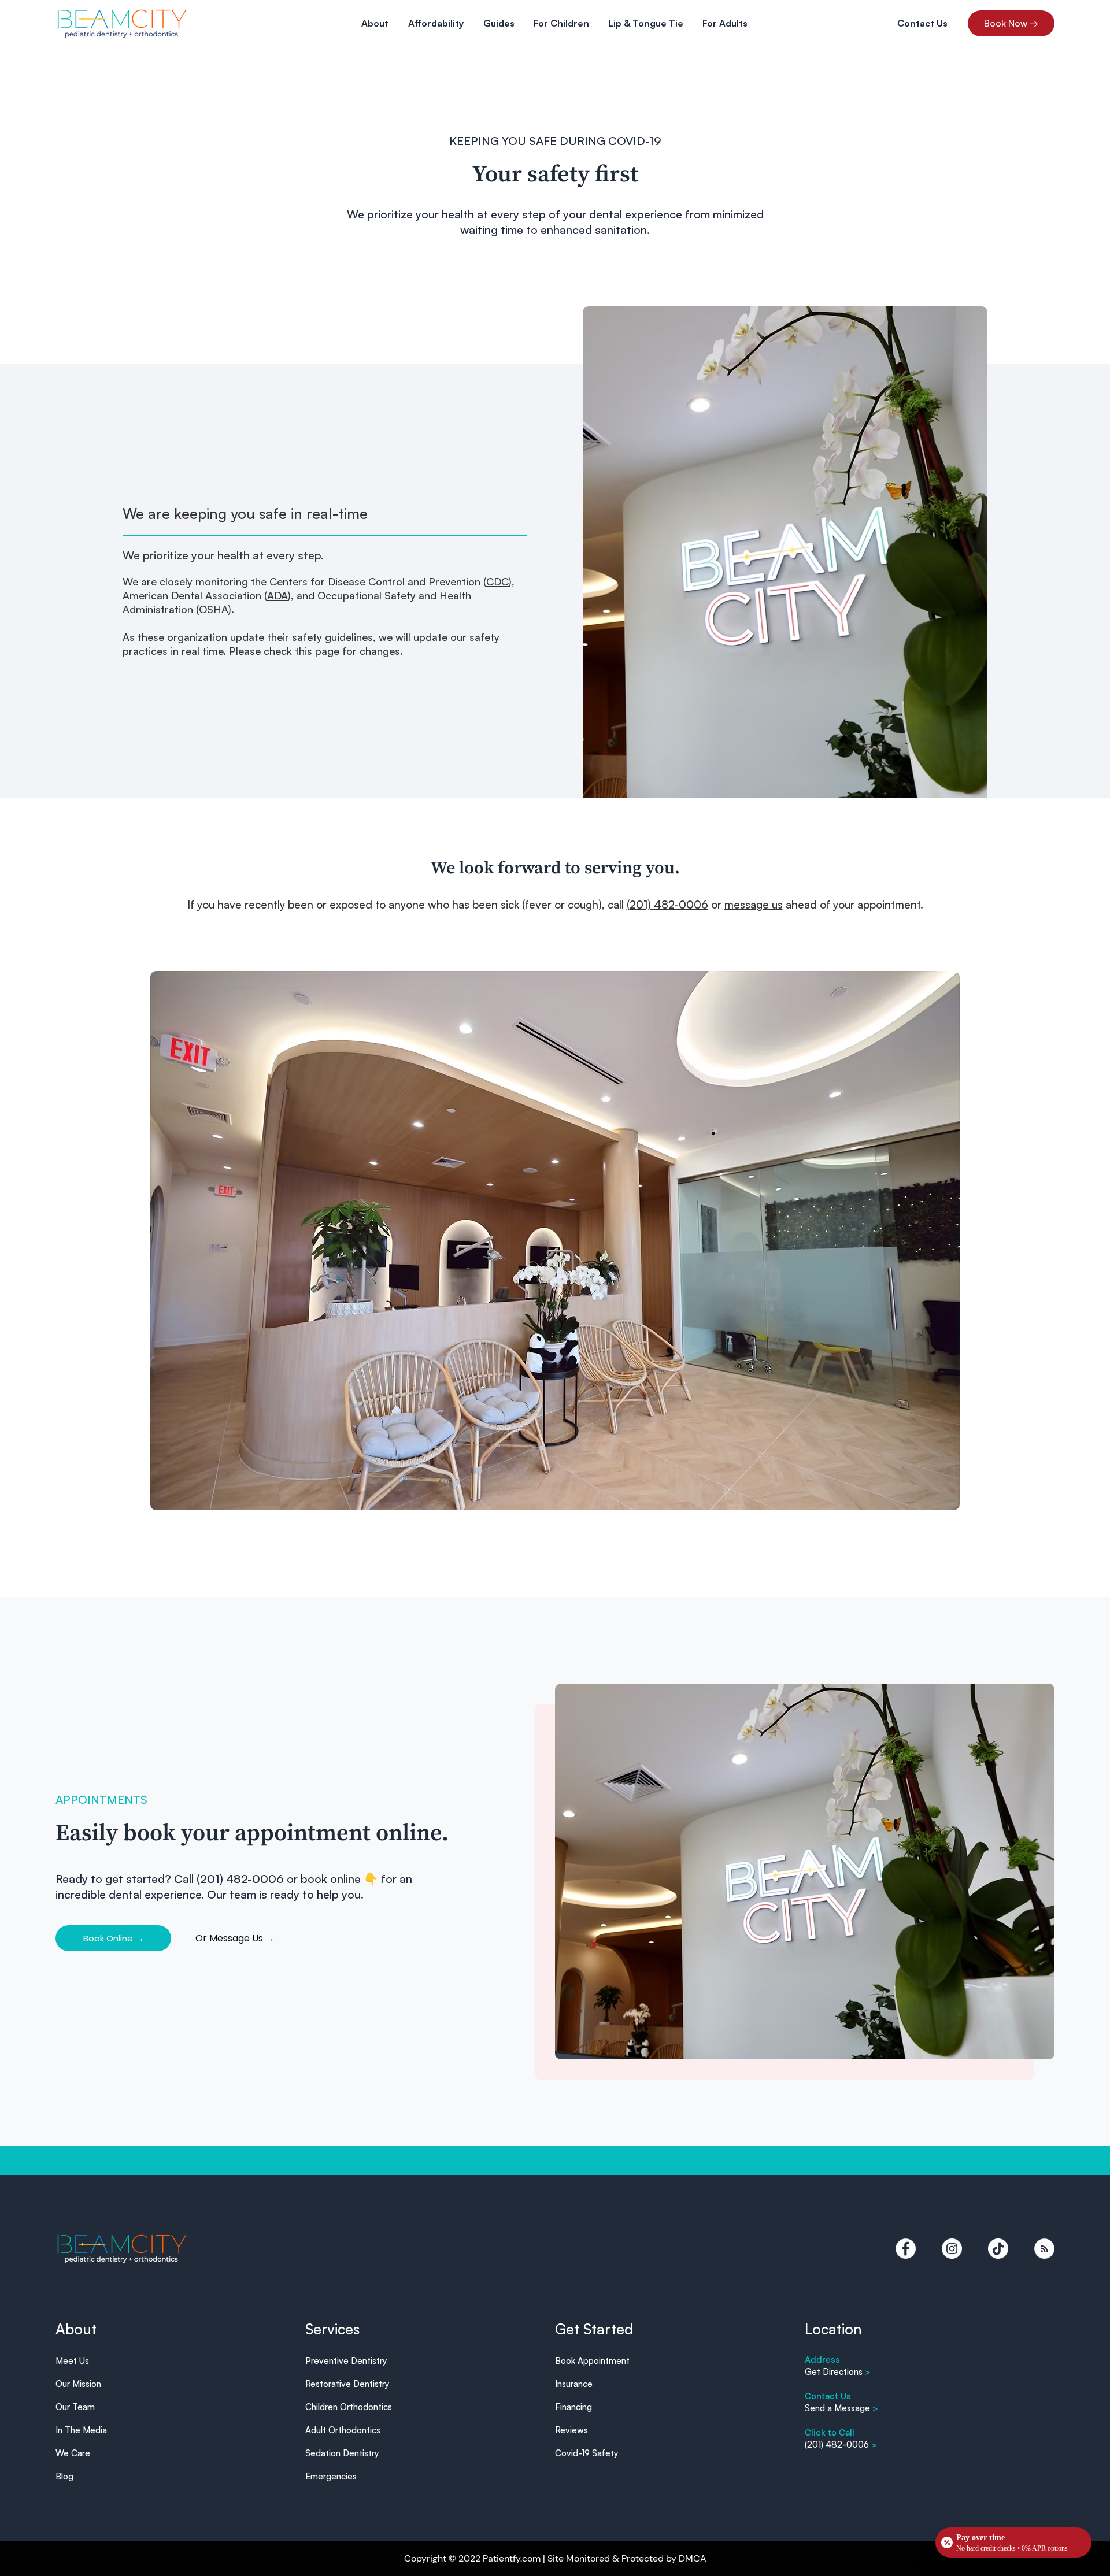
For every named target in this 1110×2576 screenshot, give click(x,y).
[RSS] (1044, 2249)
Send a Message (841, 2408)
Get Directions (838, 2372)
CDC (497, 581)
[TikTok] (998, 2249)
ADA (277, 595)
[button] (376, 23)
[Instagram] (952, 2249)
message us (754, 905)
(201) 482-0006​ (841, 2445)
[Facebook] (906, 2249)
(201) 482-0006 (667, 905)
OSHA (214, 609)
